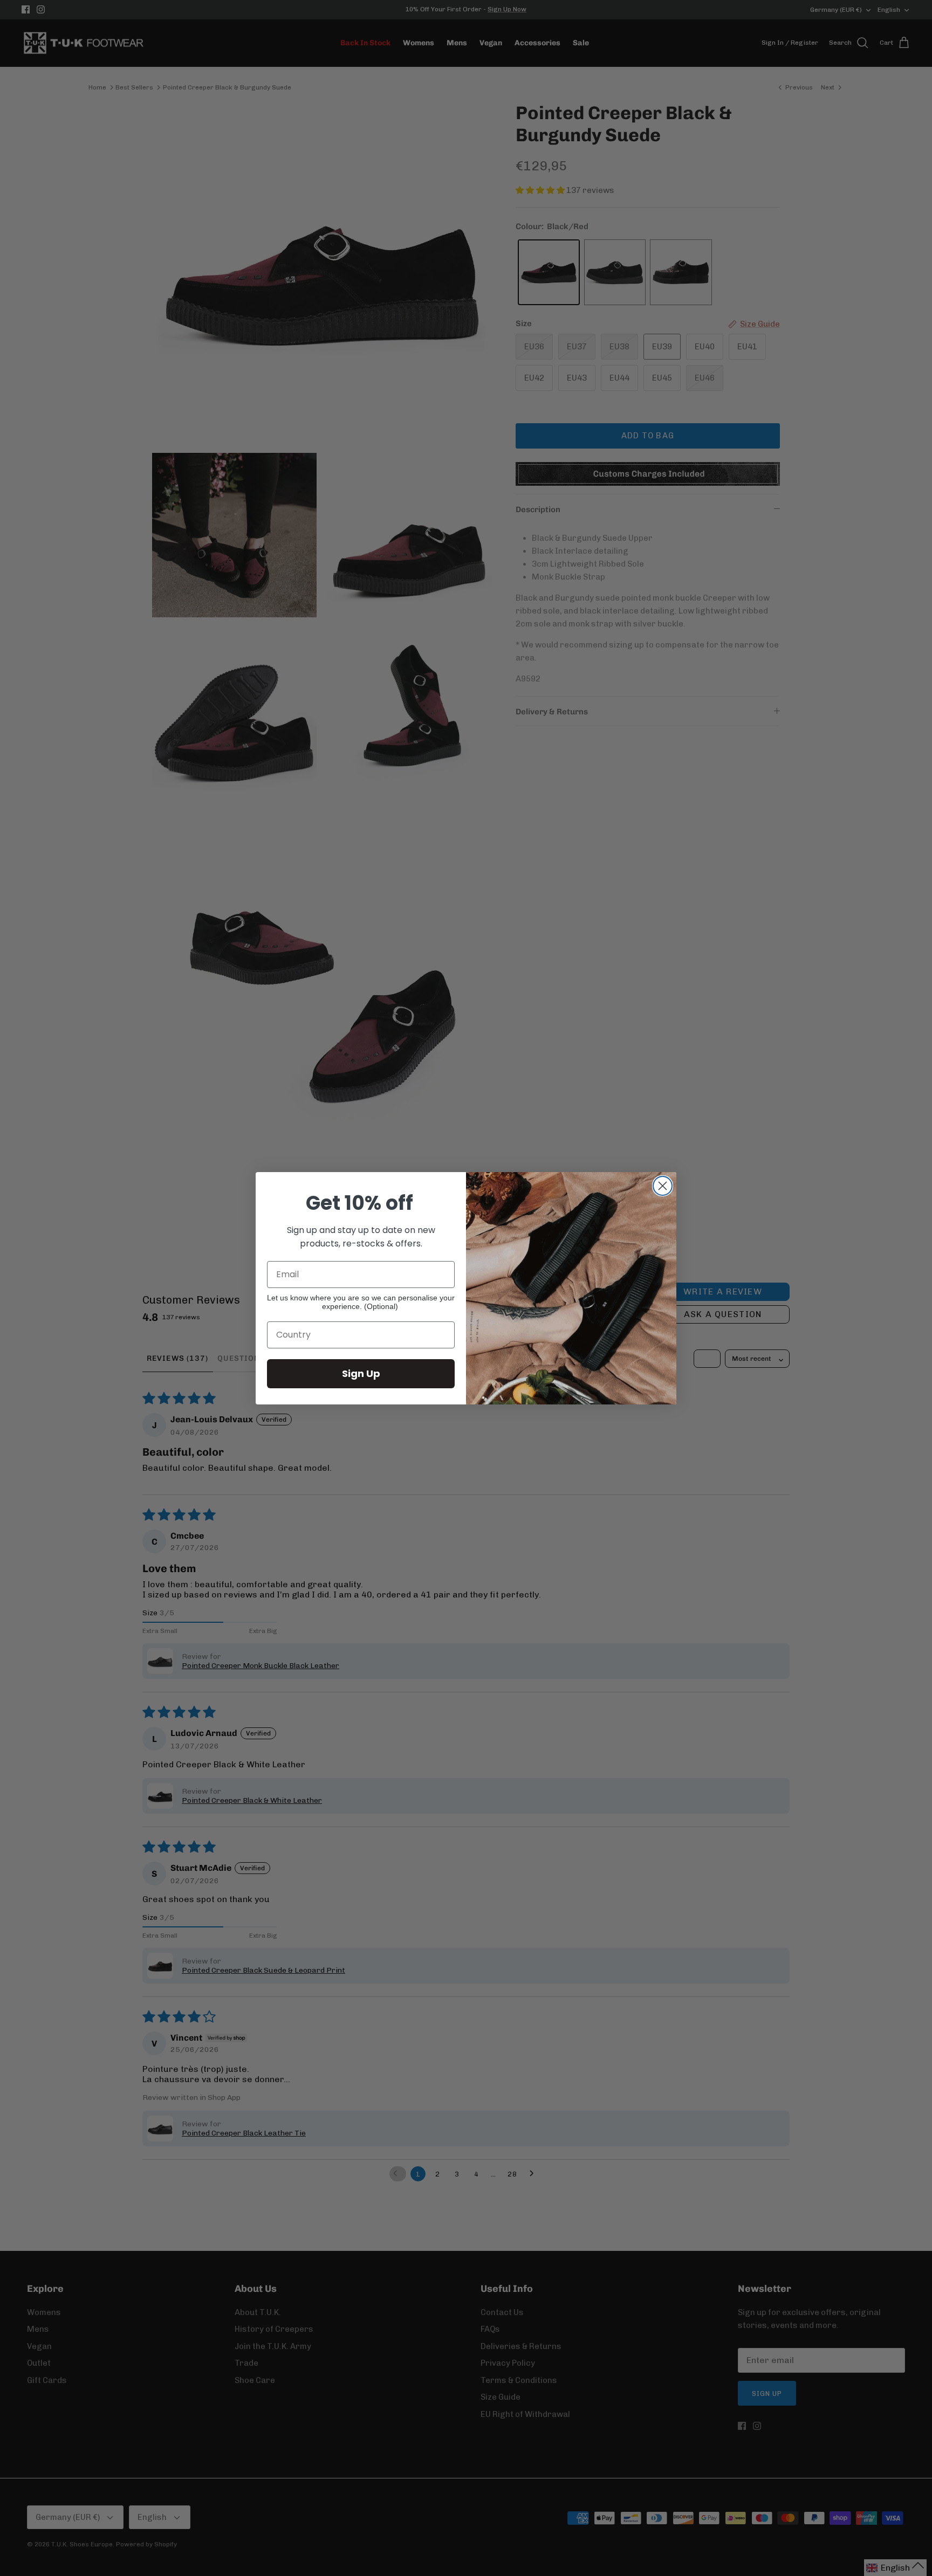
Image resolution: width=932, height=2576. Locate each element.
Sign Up (361, 1373)
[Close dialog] (663, 1186)
